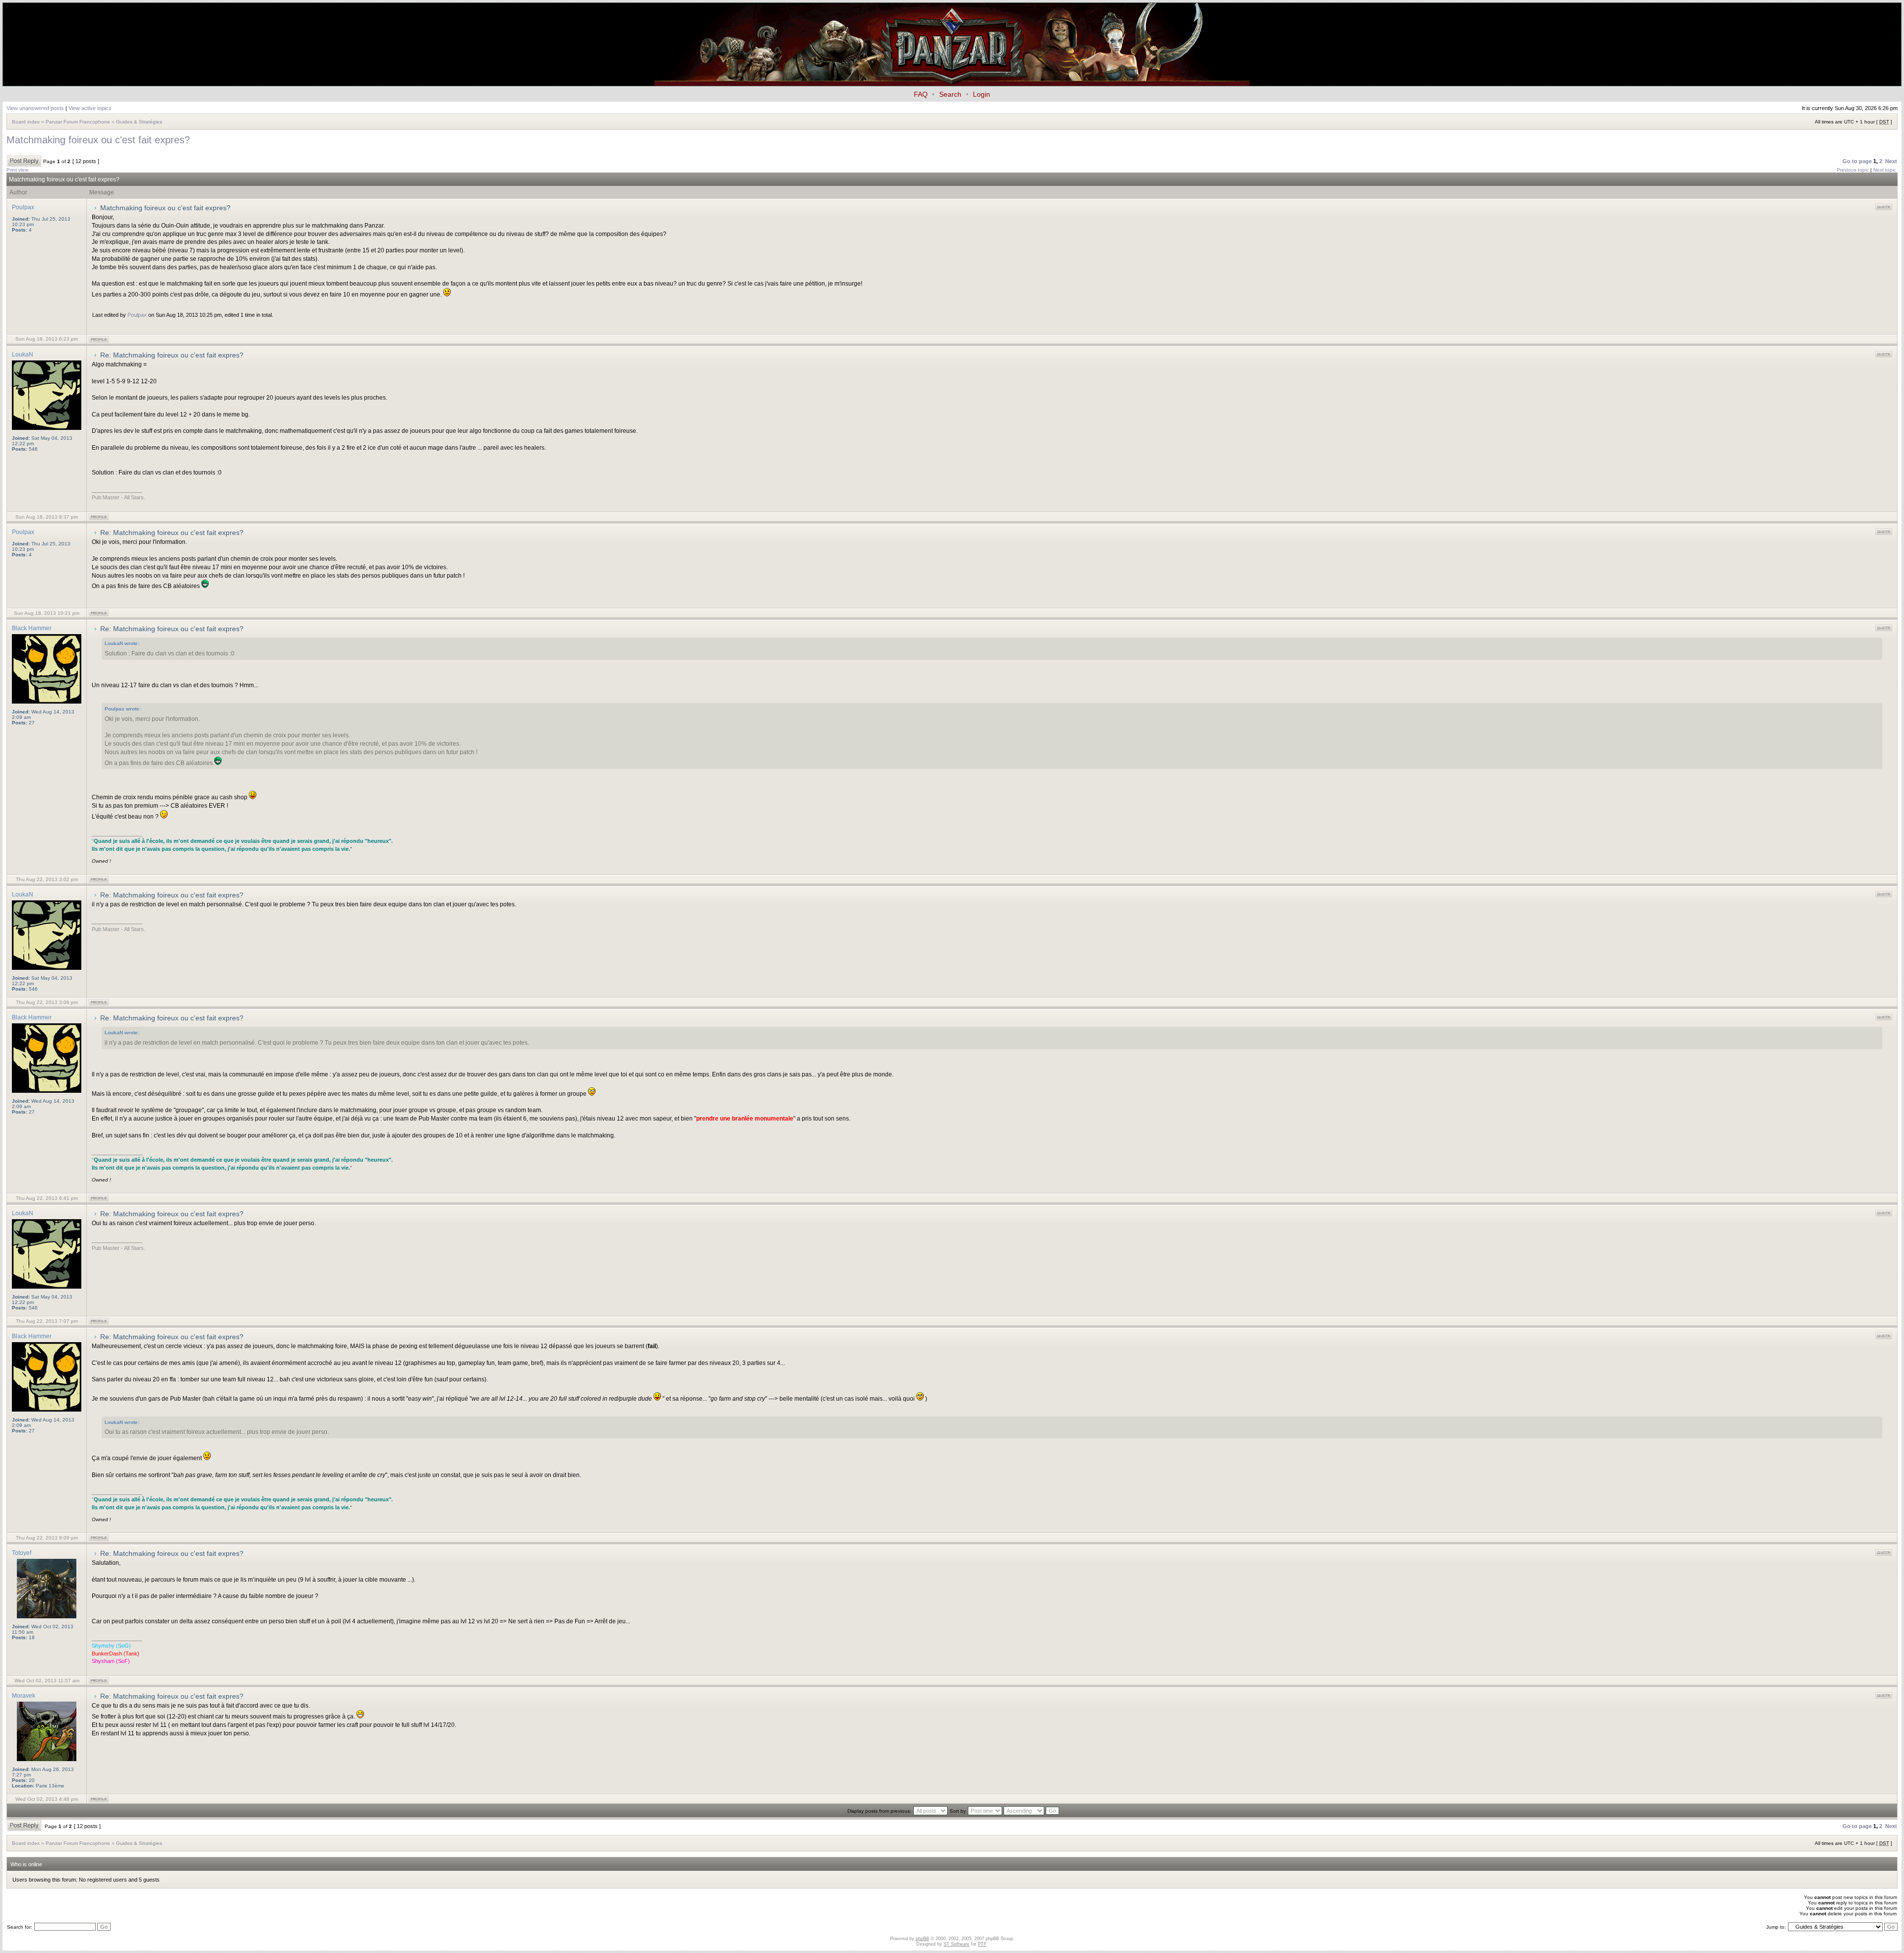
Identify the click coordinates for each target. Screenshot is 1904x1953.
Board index (26, 122)
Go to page (1857, 161)
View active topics (90, 108)
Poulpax (137, 315)
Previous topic (1853, 170)
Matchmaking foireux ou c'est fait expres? (98, 140)
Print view (17, 170)
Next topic (1885, 170)
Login (982, 94)
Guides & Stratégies (139, 122)
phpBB (922, 1939)
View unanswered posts (35, 108)
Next (1891, 161)
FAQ (921, 94)
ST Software (956, 1944)
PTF (982, 1944)
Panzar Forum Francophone (78, 122)
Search (950, 94)
